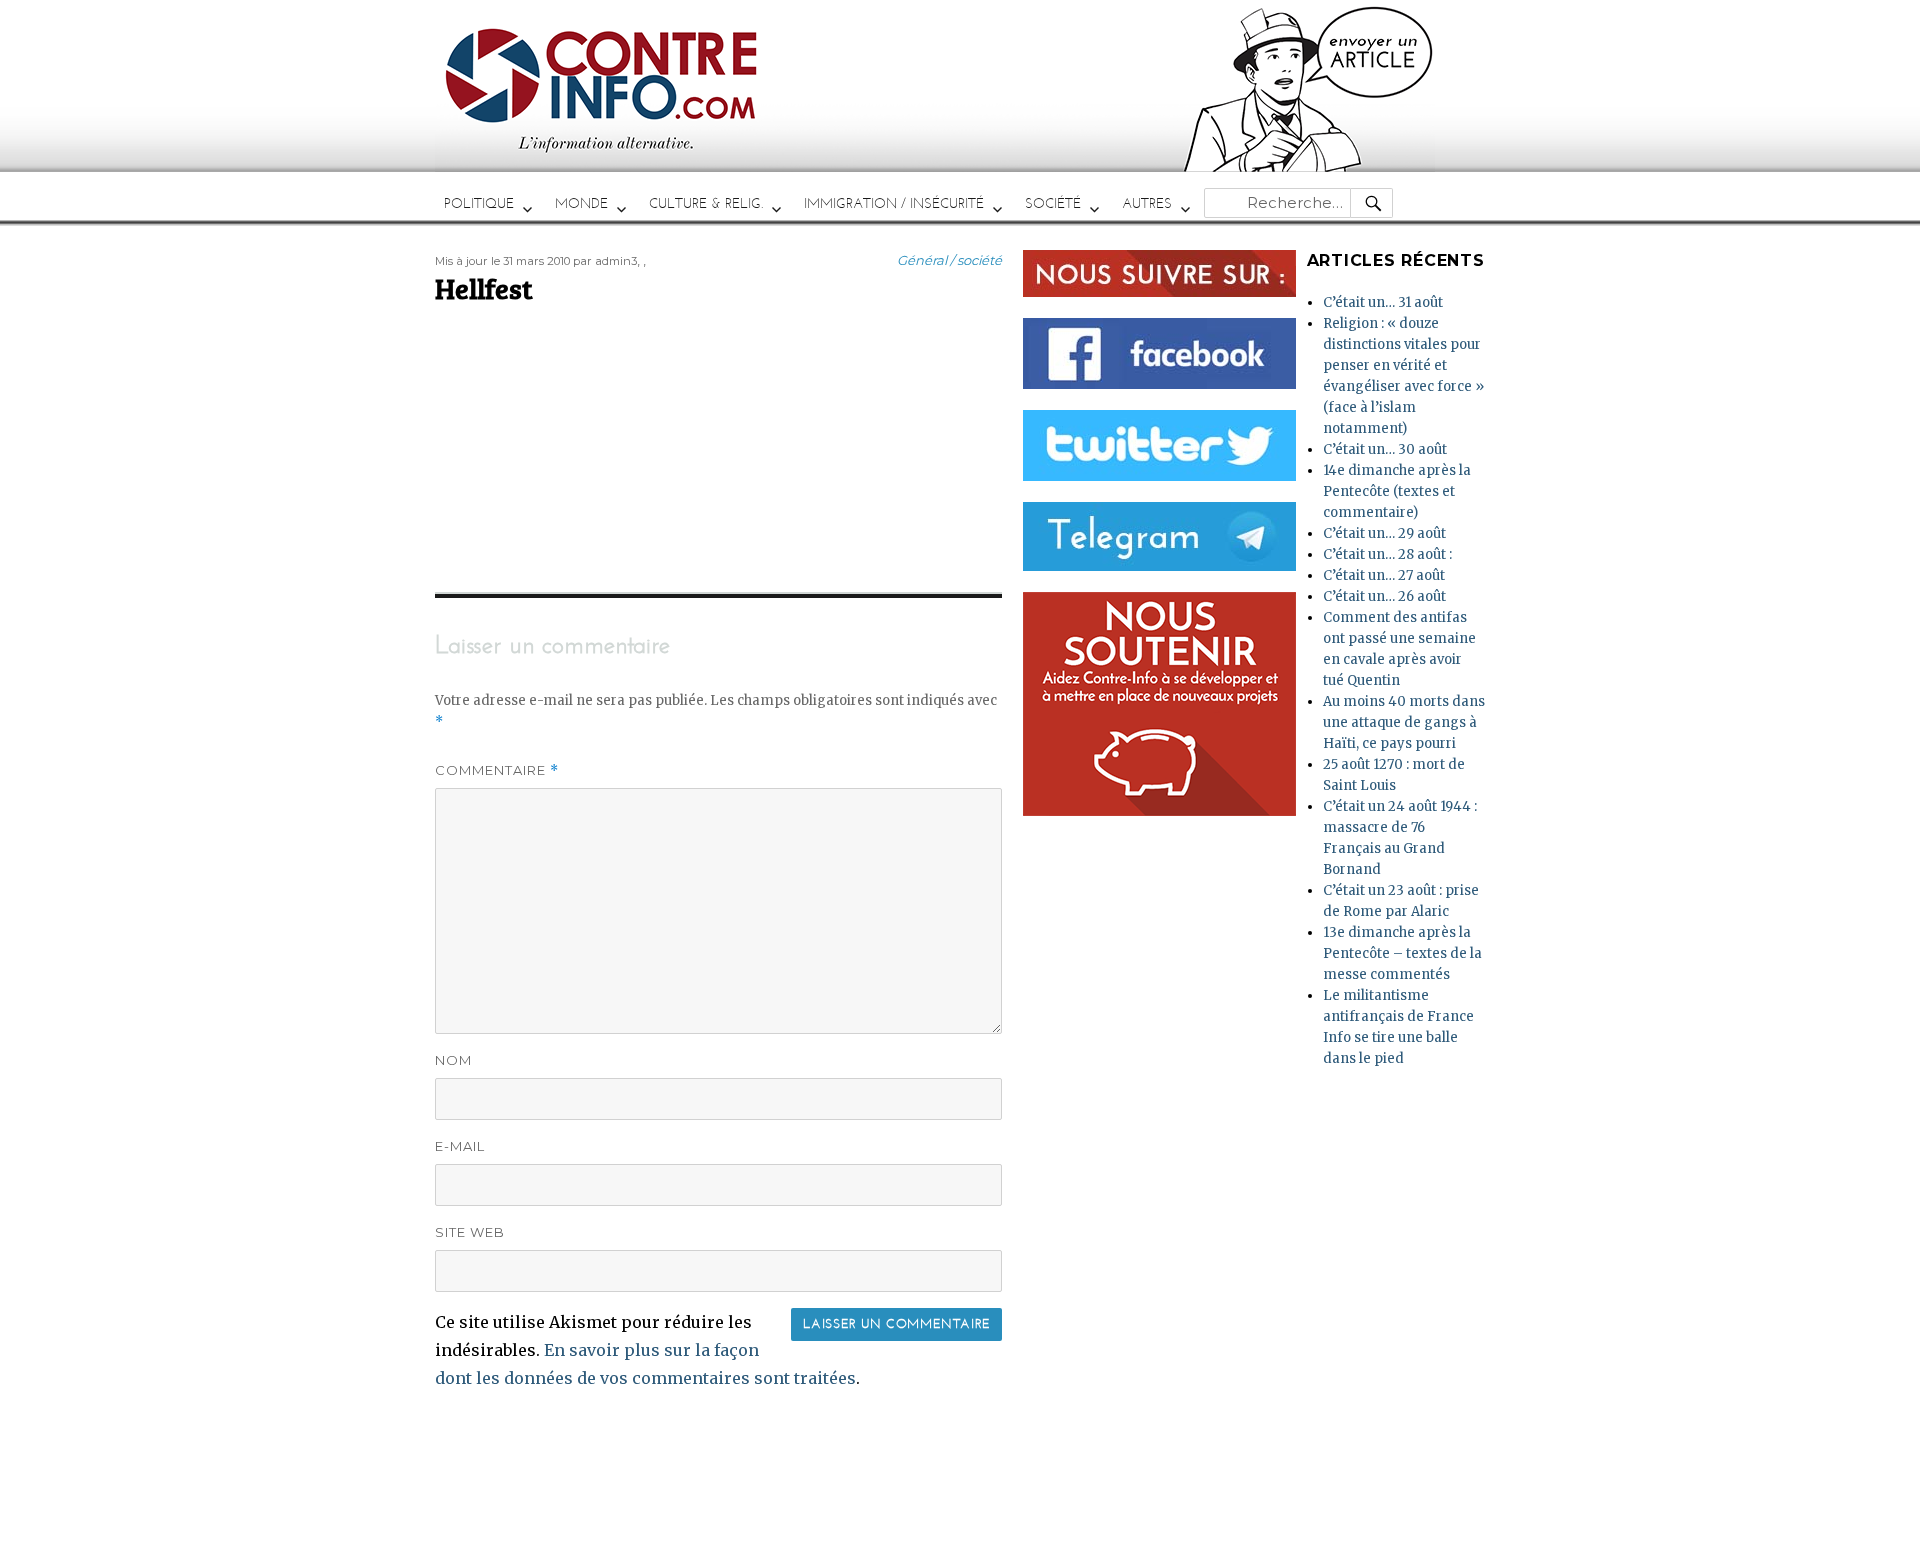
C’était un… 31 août (1383, 302)
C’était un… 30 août (1385, 449)
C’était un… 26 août (1384, 596)
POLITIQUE (479, 203)
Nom (453, 1060)
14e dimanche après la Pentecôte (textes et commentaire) (1397, 491)
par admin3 (605, 261)
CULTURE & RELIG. (706, 203)
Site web (470, 1232)
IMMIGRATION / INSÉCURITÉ (894, 203)
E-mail (460, 1146)
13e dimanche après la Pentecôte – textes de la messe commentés (1402, 953)
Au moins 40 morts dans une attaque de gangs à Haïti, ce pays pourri (1404, 722)
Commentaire (497, 770)
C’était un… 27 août (1384, 575)
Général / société (949, 260)
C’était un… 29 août (1384, 533)
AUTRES (1147, 203)
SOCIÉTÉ (1053, 203)
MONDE (581, 203)
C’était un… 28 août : (1387, 554)
